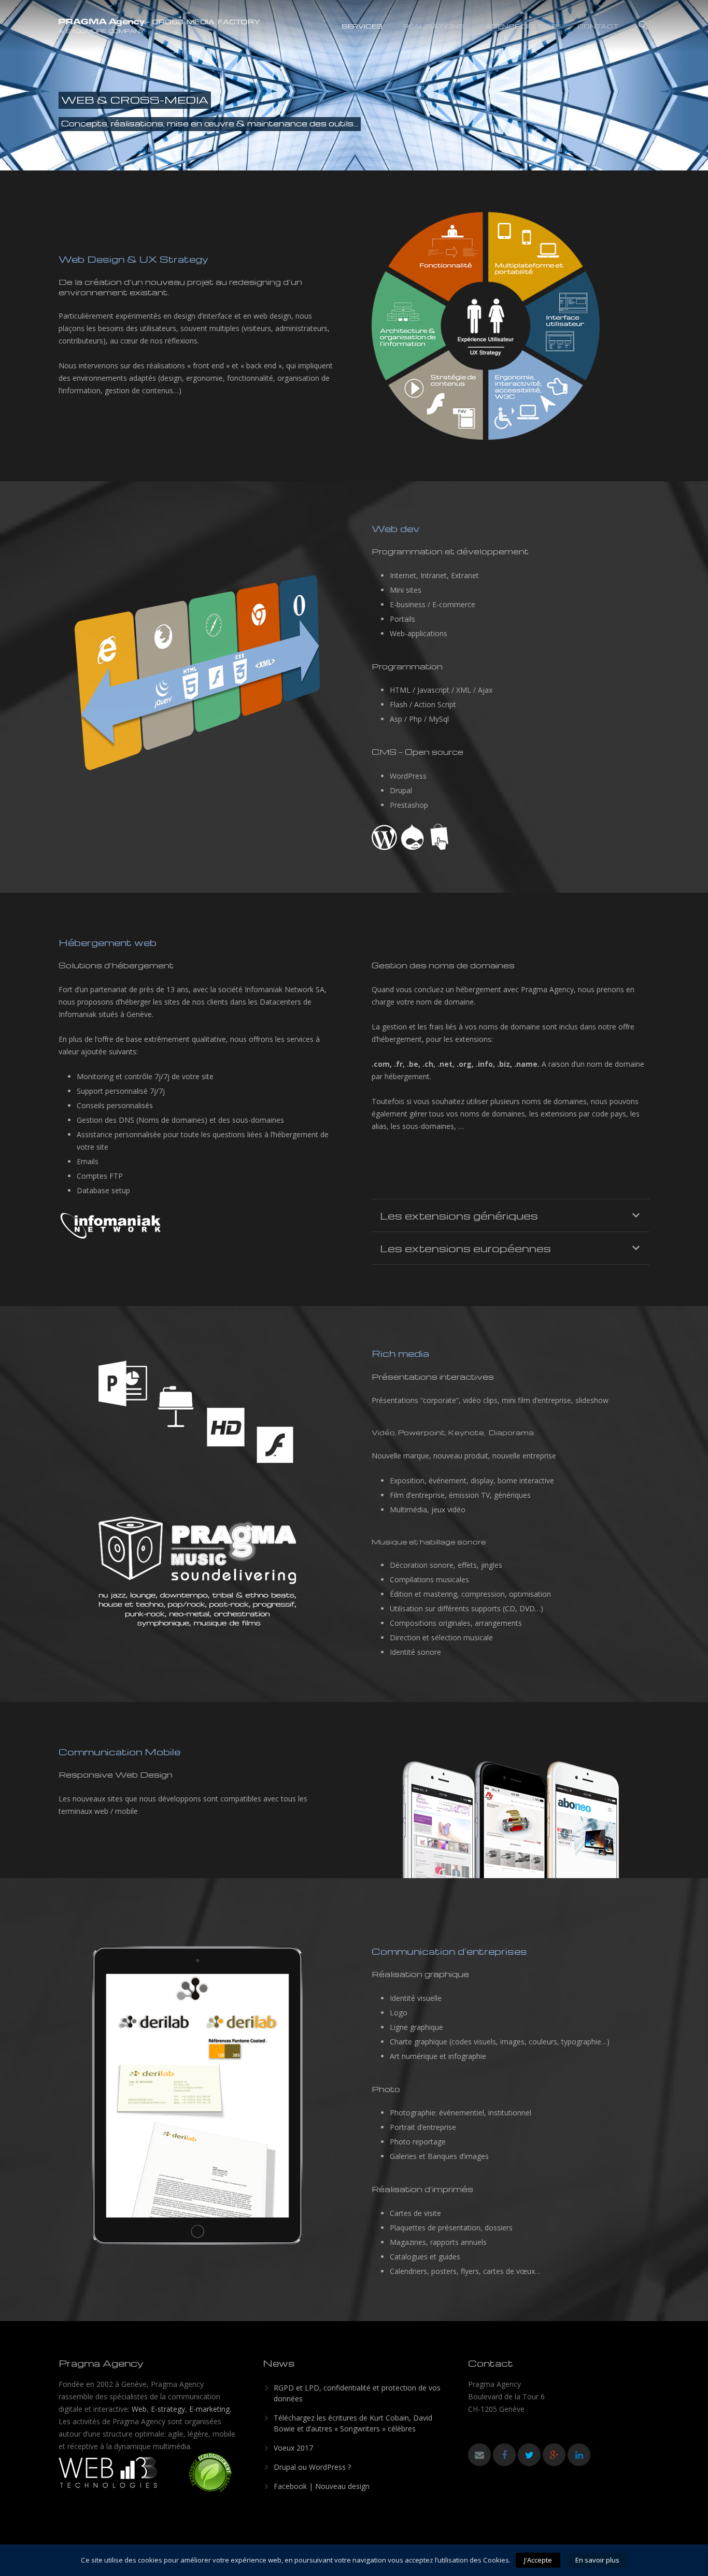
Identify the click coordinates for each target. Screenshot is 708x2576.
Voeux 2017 (293, 2448)
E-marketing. (210, 2409)
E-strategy (168, 2409)
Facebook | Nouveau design (322, 2486)
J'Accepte (538, 2560)
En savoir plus (597, 2560)
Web (139, 2409)
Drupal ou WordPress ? (312, 2467)
